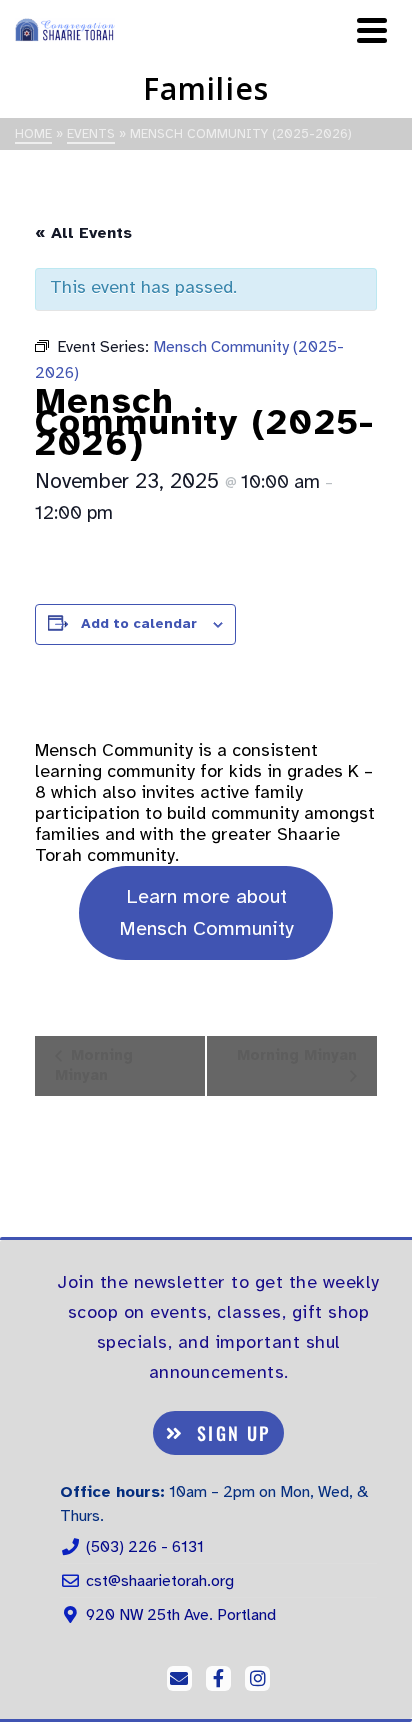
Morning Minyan (94, 1064)
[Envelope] (179, 1678)
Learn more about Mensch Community (206, 912)
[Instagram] (257, 1678)
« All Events (83, 233)
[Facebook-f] (218, 1678)
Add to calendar (139, 623)
